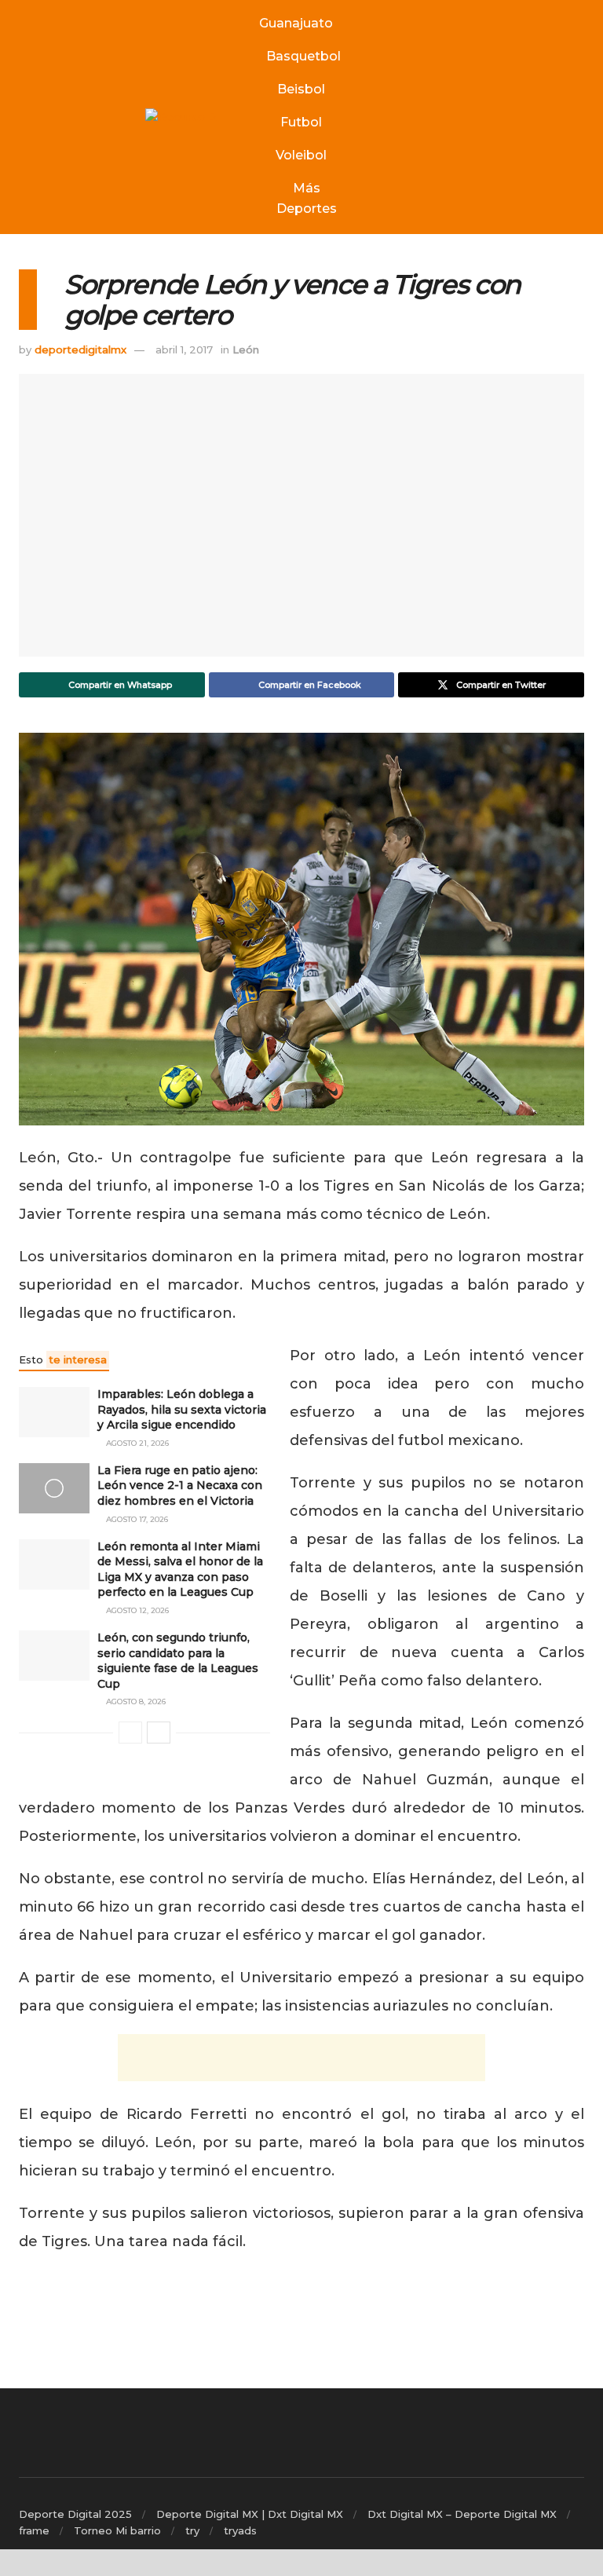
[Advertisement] (301, 2058)
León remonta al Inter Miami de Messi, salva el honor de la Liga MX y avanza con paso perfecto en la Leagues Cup (180, 1570)
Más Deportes (307, 198)
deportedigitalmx (80, 349)
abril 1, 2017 (184, 349)
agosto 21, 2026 (136, 1443)
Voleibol (301, 155)
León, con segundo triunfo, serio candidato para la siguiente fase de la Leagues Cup (178, 1661)
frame (34, 2530)
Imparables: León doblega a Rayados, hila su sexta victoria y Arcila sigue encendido (182, 1409)
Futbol (301, 122)
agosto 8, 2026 (135, 1701)
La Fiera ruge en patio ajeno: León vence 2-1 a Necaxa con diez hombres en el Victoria (180, 1486)
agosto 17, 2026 (136, 1519)
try (192, 2530)
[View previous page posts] (130, 1733)
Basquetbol (303, 56)
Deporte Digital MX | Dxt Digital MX (250, 2514)
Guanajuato (296, 23)
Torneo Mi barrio (117, 2530)
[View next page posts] (159, 1733)
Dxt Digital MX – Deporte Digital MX (462, 2514)
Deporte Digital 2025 (75, 2514)
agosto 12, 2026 (136, 1610)
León (246, 349)
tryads (240, 2530)
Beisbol (301, 89)
